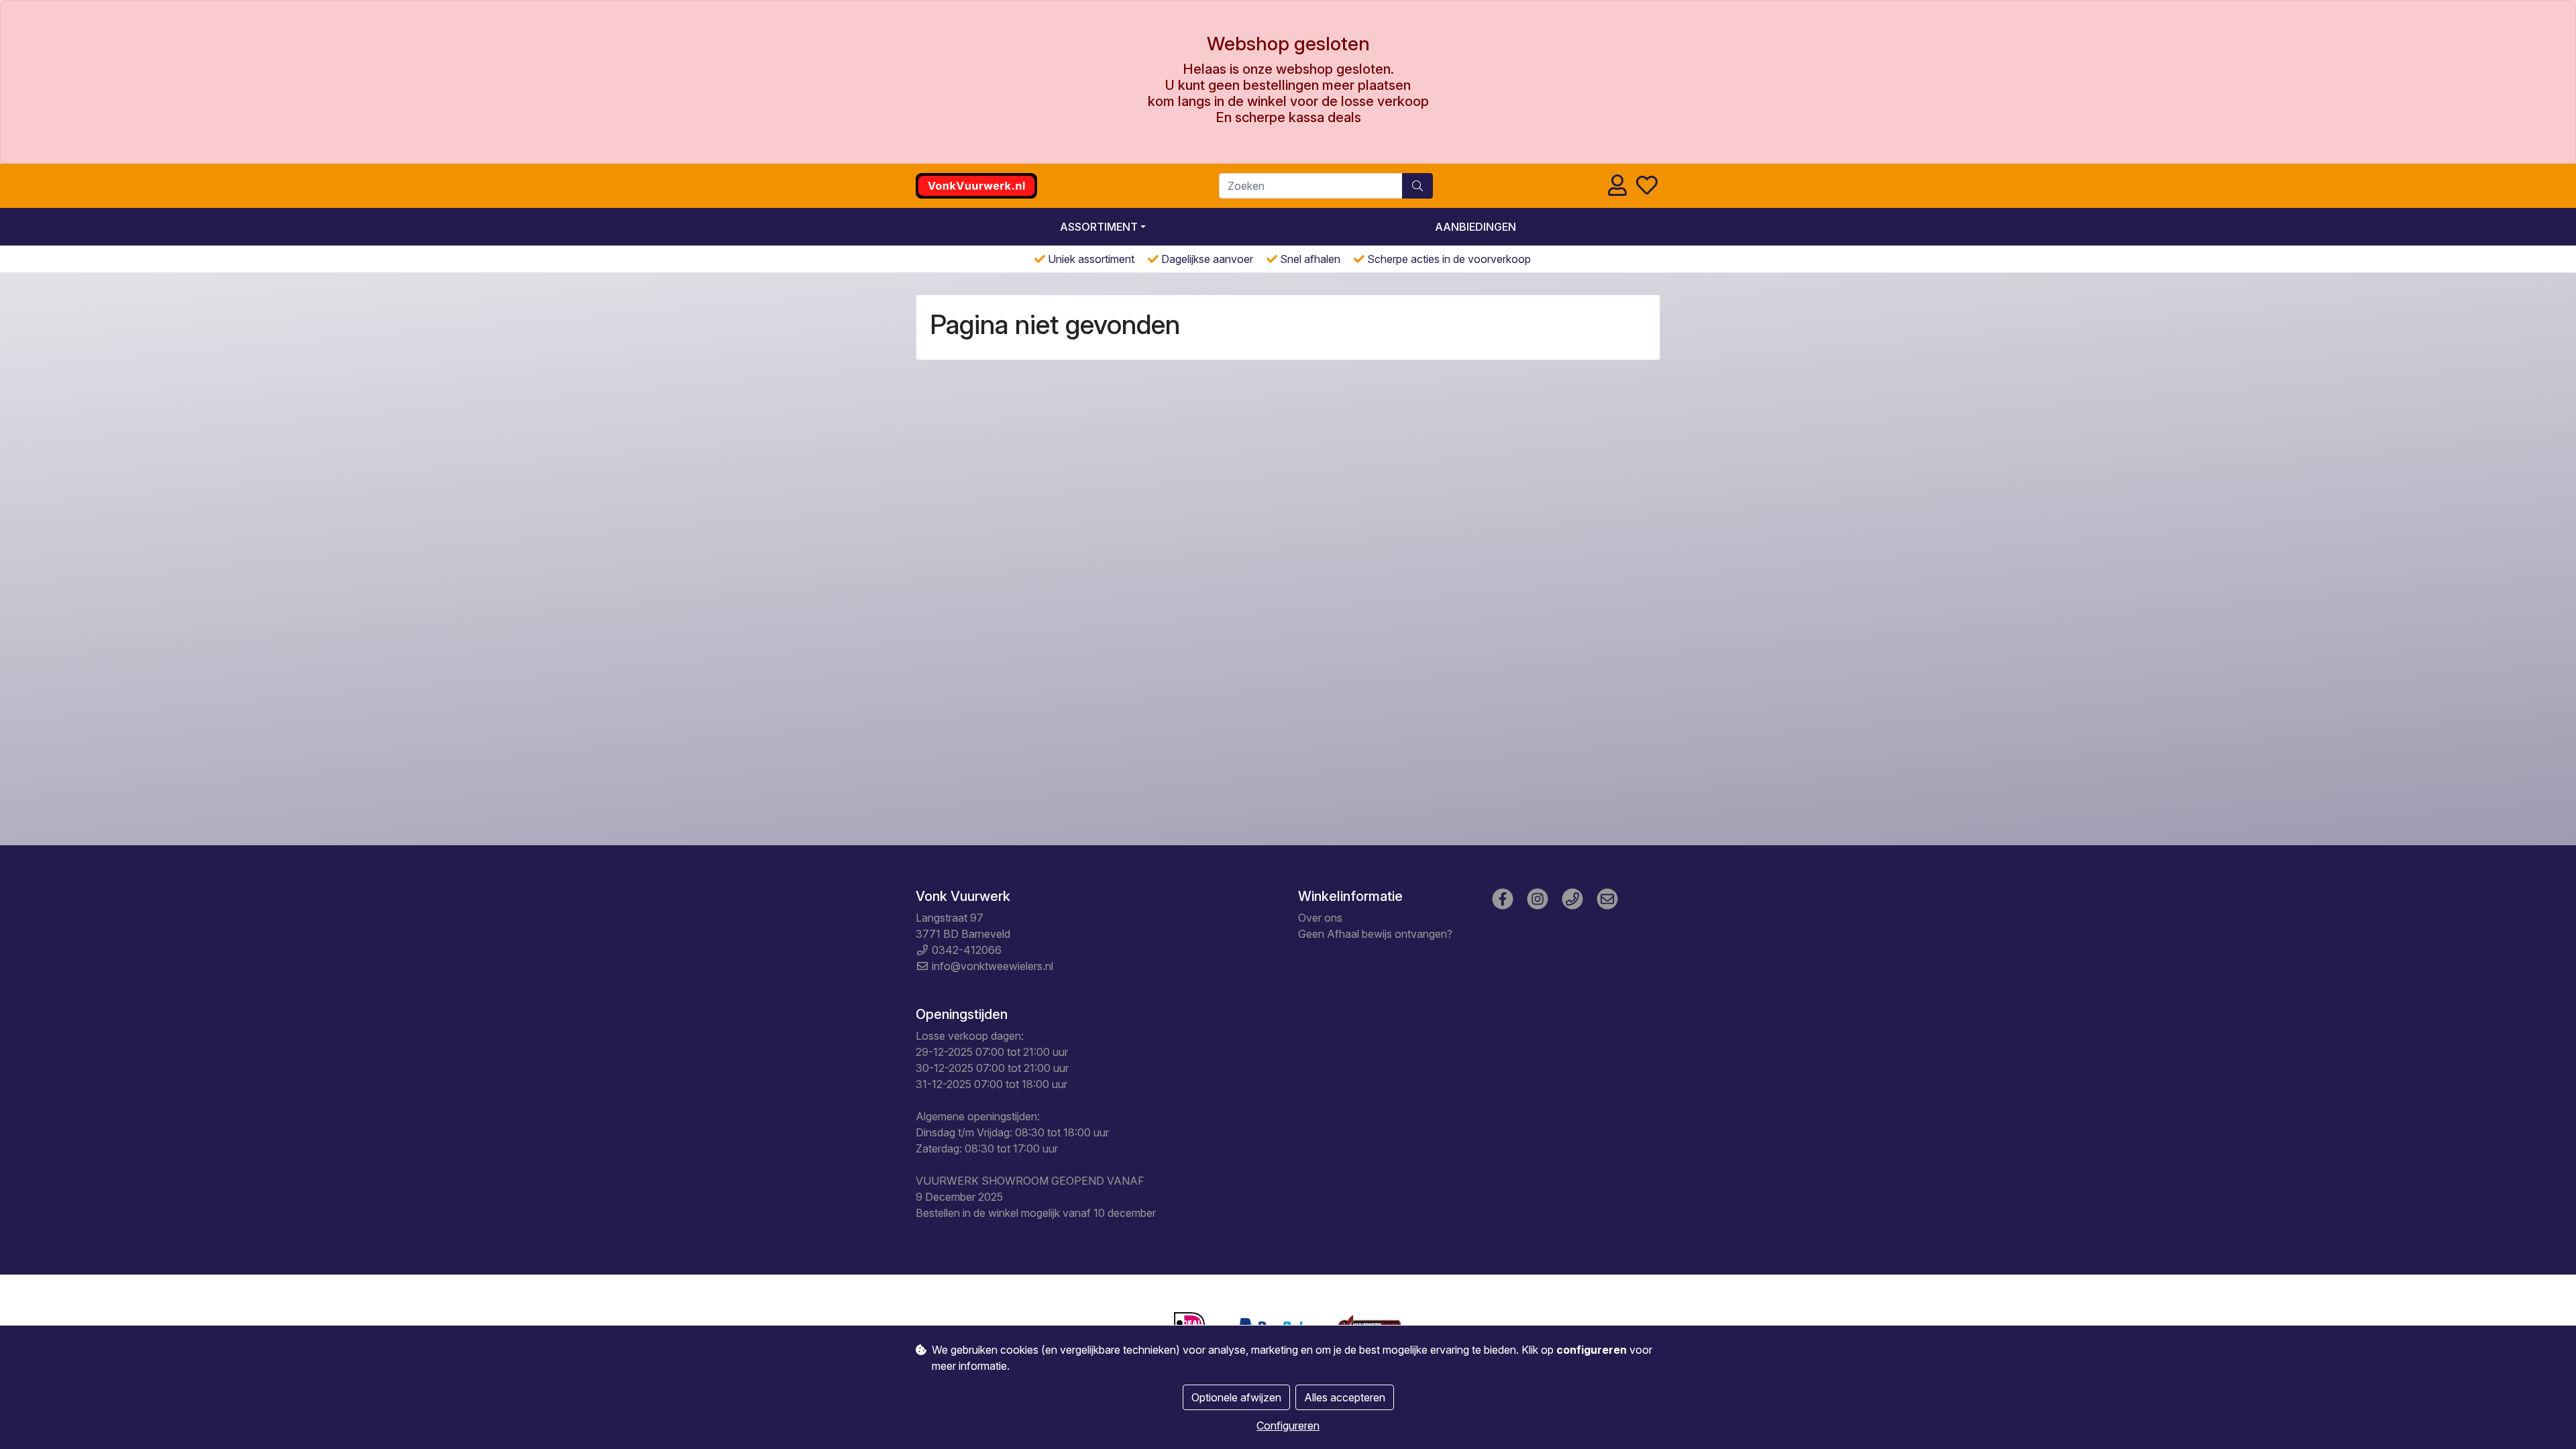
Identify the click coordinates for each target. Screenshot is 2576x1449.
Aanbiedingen (1475, 227)
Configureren (1288, 1426)
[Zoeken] (1417, 186)
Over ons (1320, 918)
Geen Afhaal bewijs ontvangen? (1375, 934)
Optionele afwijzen (1236, 1397)
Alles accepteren (1345, 1397)
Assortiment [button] (1099, 227)
